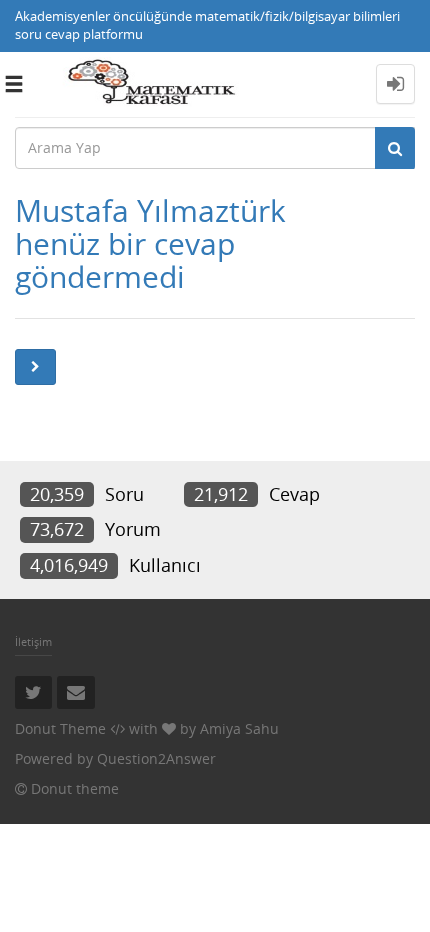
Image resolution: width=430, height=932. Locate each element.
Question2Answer (156, 758)
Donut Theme (60, 728)
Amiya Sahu (239, 728)
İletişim (33, 641)
